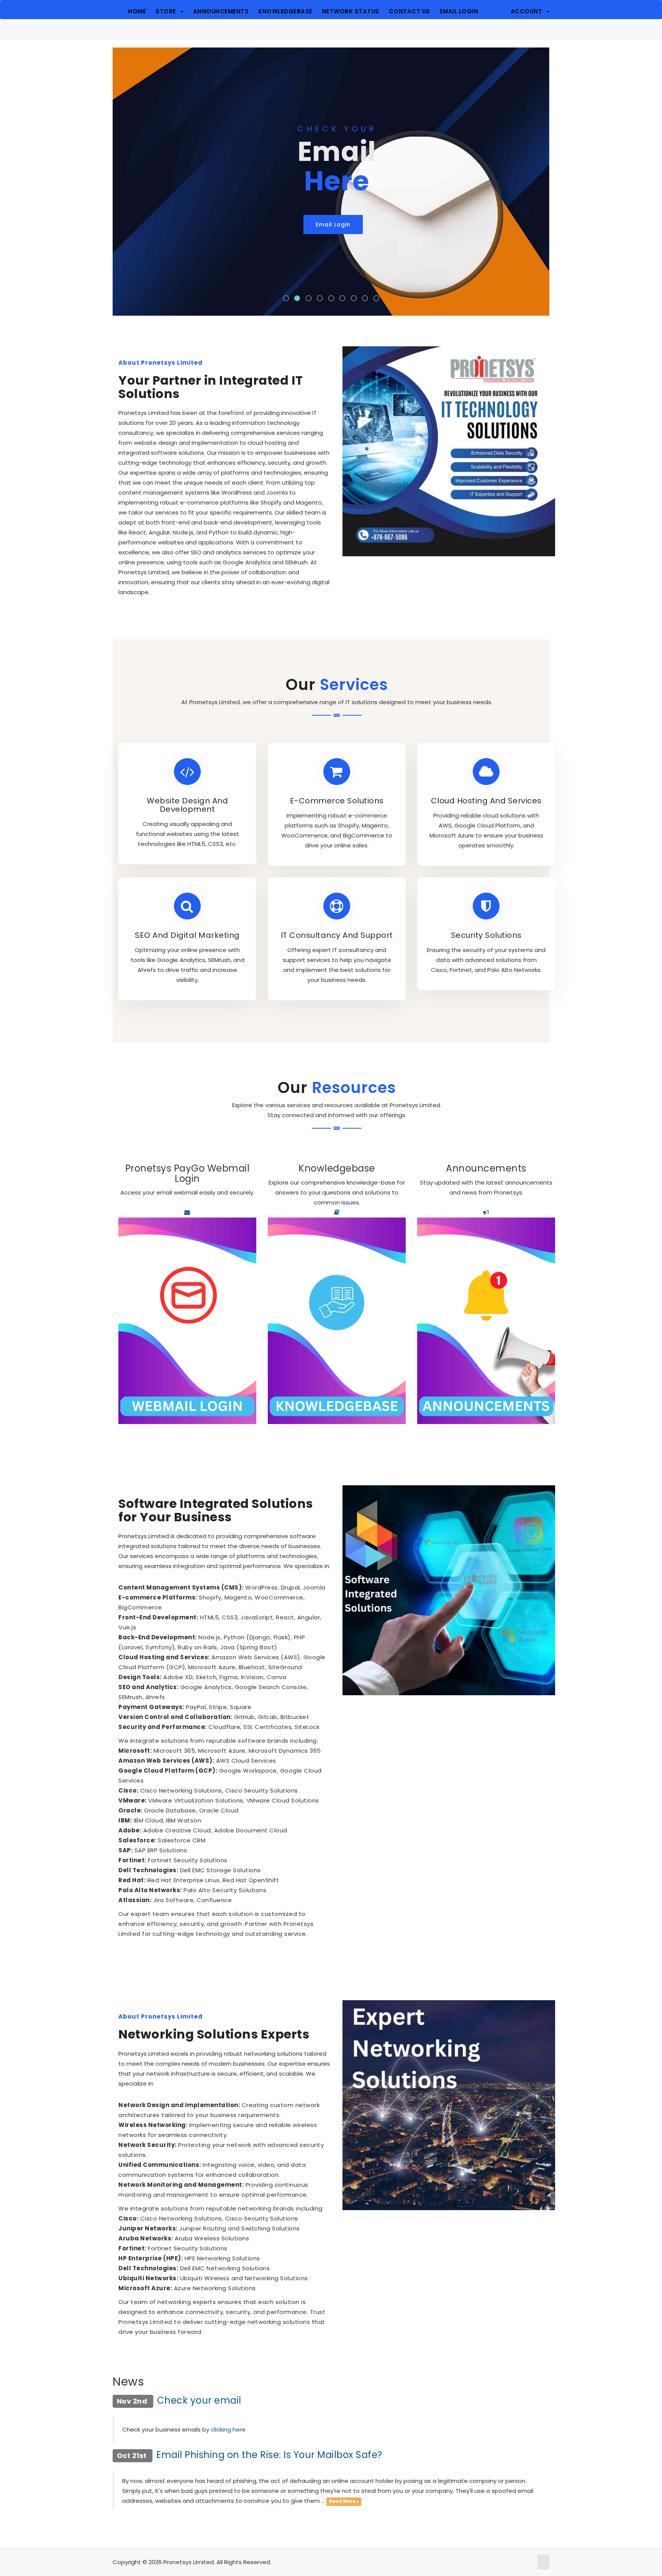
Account (528, 11)
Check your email (199, 2400)
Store (168, 11)
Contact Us (410, 11)
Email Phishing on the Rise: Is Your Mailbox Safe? (269, 2455)
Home (137, 11)
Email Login (459, 11)
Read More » (344, 2501)
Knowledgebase (285, 11)
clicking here (228, 2429)
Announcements (221, 11)
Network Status (351, 11)
